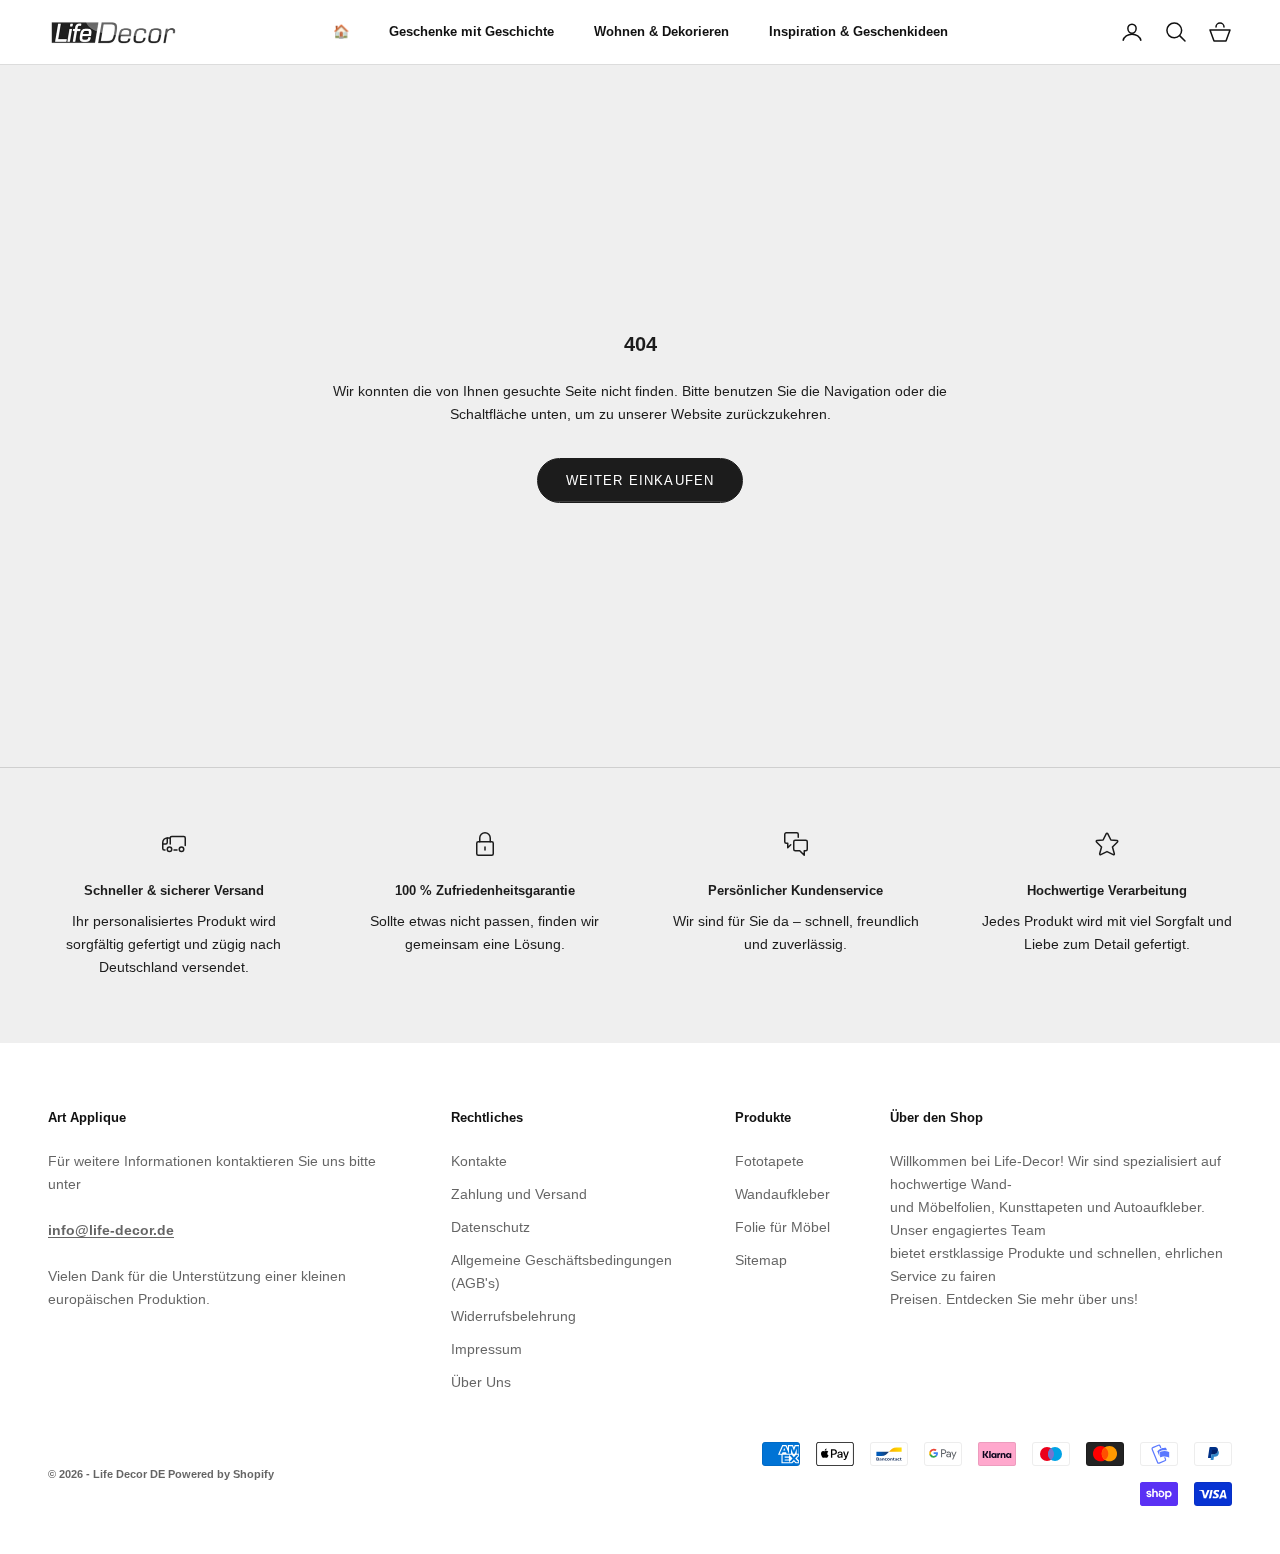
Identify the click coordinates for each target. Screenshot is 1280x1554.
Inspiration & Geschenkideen (858, 31)
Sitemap (761, 1260)
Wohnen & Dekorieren (661, 31)
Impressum (486, 1349)
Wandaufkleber (782, 1194)
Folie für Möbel (782, 1227)
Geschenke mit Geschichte (471, 31)
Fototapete (769, 1161)
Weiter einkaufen (640, 480)
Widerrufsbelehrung (513, 1316)
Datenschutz (490, 1227)
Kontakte (479, 1161)
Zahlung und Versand (519, 1194)
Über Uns (481, 1382)
